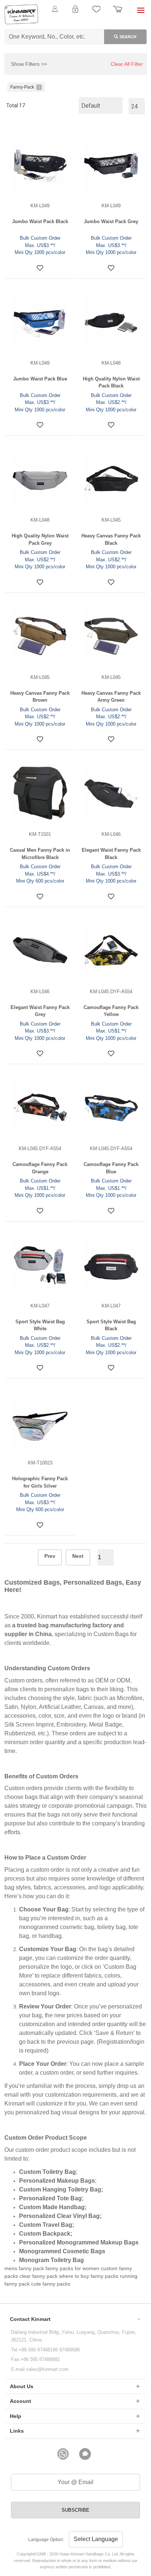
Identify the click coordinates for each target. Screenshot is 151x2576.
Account (21, 2401)
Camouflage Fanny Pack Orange (40, 1168)
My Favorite (96, 13)
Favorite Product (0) (75, 21)
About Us (22, 2386)
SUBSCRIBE (75, 2510)
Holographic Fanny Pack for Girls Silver (40, 1482)
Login (75, 13)
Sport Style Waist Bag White (40, 1325)
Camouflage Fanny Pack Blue (111, 1168)
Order (118, 13)
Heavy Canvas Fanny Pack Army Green (111, 697)
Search (128, 37)
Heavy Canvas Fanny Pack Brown (40, 697)
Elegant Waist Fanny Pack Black (111, 854)
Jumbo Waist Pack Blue (40, 379)
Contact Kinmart (30, 2319)
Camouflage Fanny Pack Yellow (111, 1011)
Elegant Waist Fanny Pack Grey (40, 1011)
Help (16, 2416)
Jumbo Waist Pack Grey (111, 221)
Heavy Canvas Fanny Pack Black (111, 539)
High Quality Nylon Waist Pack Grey (40, 539)
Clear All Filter (127, 64)
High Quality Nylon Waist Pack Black (111, 382)
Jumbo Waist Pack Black (40, 221)
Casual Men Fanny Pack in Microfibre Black (40, 854)
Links (17, 2431)
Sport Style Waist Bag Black (111, 1325)
